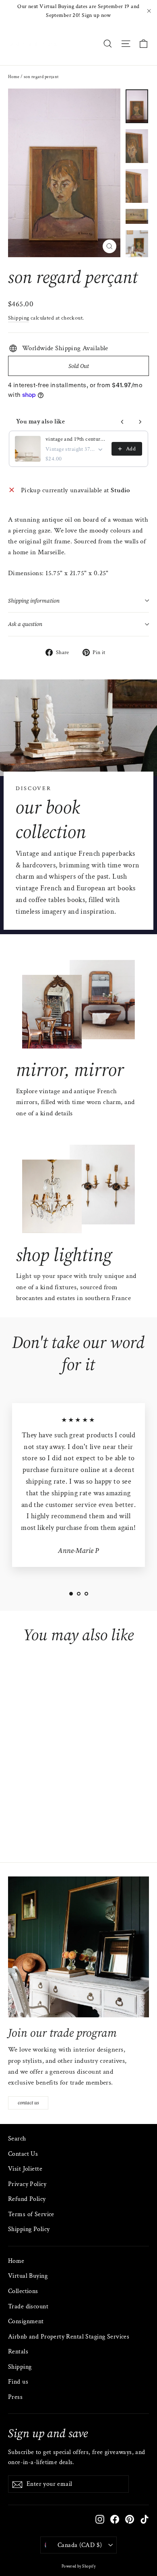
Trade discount (28, 2307)
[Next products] (140, 422)
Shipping (19, 318)
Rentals (18, 2352)
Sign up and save (48, 2433)
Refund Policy (27, 2199)
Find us (18, 2382)
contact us (28, 2103)
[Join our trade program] (78, 1947)
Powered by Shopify (79, 2567)
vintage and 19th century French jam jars (76, 439)
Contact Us (23, 2154)
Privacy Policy (27, 2184)
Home (14, 77)
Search (17, 2139)
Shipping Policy (29, 2229)
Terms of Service (31, 2214)
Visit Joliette (25, 2169)
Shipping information (34, 601)
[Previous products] (122, 422)
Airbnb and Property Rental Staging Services (69, 2337)
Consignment (26, 2321)
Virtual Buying (28, 2276)
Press (15, 2397)
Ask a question (25, 624)
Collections (23, 2291)
